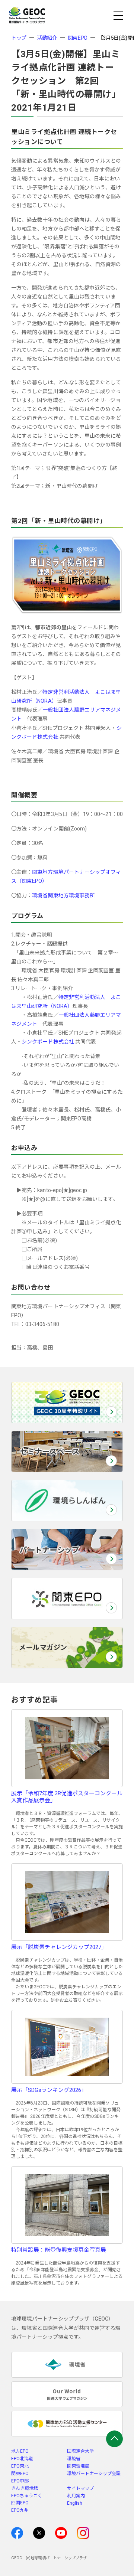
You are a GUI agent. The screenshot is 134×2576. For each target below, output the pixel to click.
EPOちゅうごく (27, 2496)
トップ (19, 38)
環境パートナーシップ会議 (94, 2474)
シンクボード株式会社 (48, 1042)
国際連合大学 (80, 2451)
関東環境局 (78, 2466)
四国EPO (20, 2503)
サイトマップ (80, 2488)
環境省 (74, 2459)
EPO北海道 (22, 2459)
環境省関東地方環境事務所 (63, 895)
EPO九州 (20, 2510)
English (75, 2503)
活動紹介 (47, 38)
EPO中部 (20, 2481)
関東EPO (78, 38)
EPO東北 (20, 2466)
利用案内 (76, 2496)
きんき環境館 (25, 2488)
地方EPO (20, 2451)
